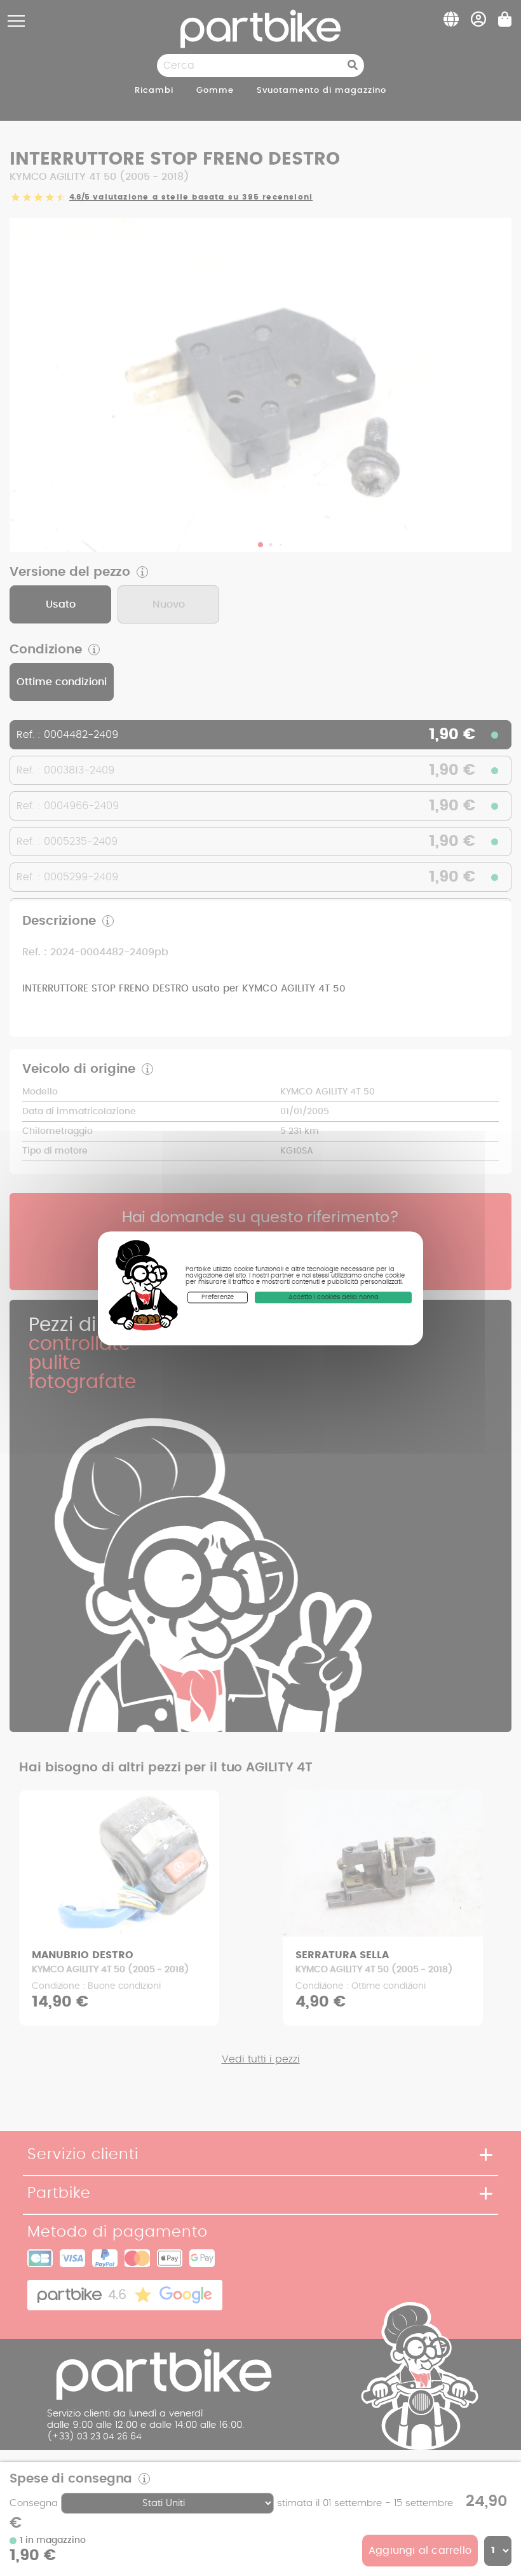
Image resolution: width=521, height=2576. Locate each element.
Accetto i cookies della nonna (334, 1297)
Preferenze (218, 1297)
